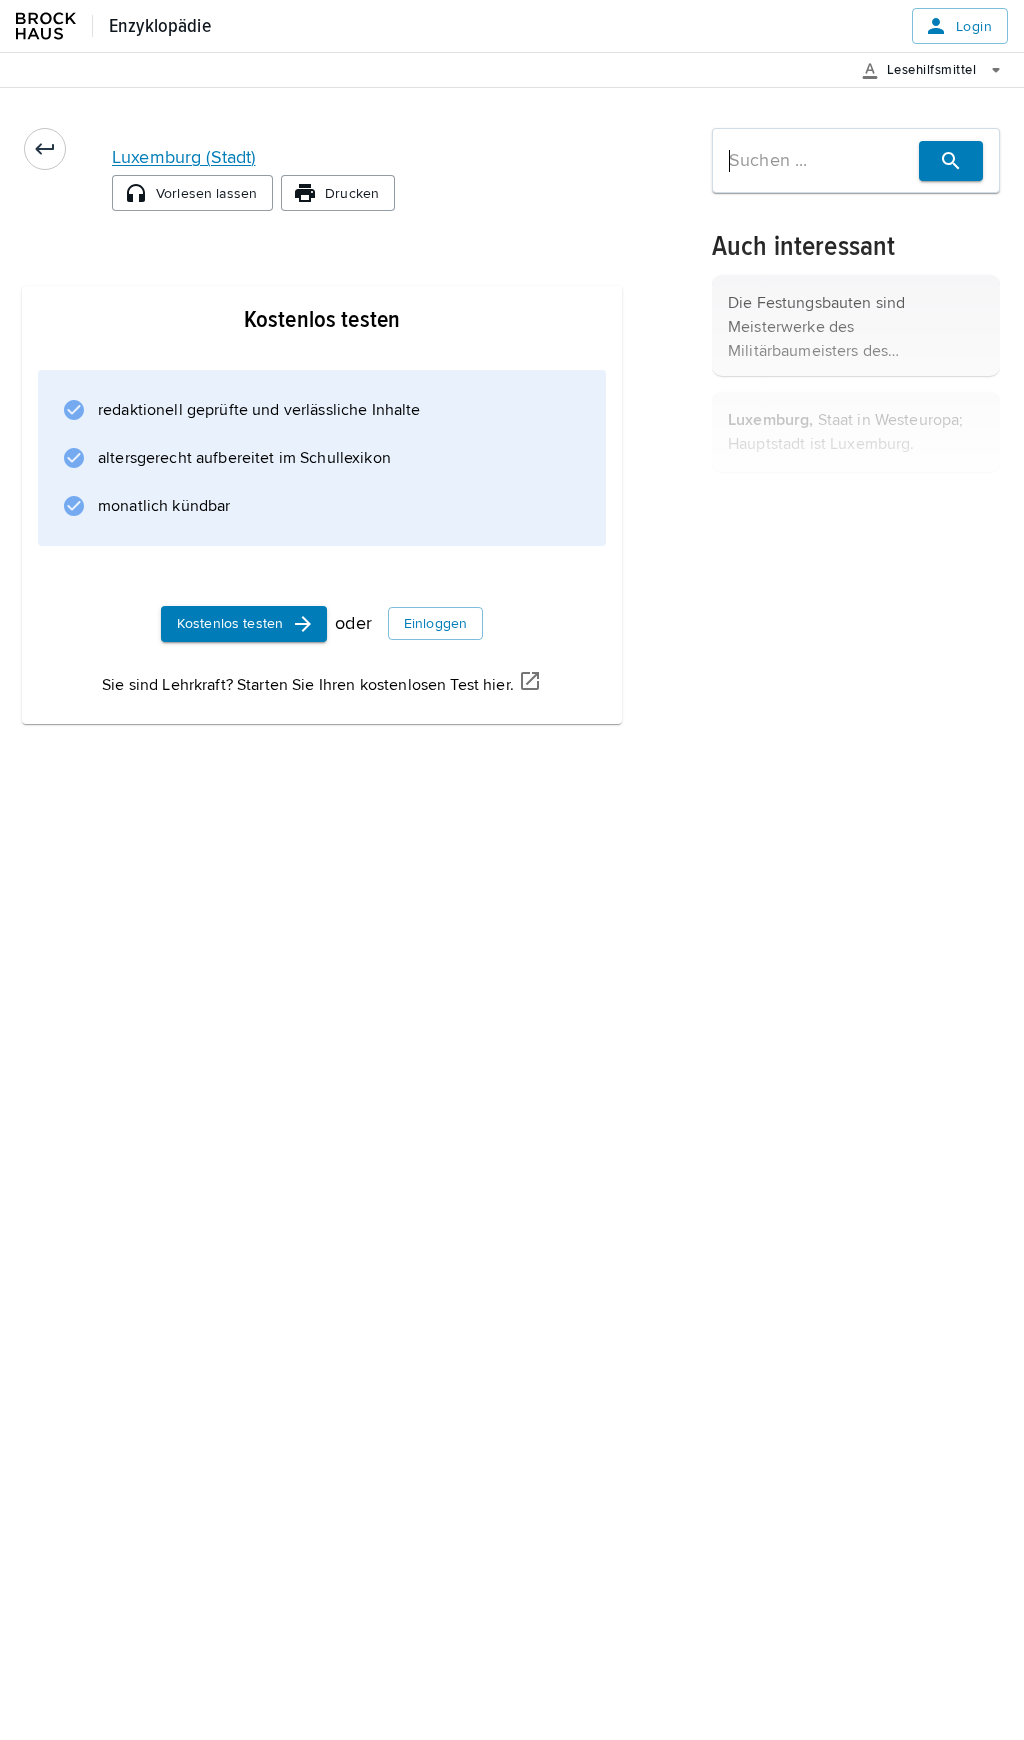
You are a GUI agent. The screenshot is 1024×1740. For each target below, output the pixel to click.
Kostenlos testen (230, 623)
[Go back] (45, 149)
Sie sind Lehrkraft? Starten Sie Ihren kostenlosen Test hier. (308, 685)
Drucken (352, 193)
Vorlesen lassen (206, 193)
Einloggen (435, 623)
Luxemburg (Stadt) (183, 157)
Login (974, 26)
